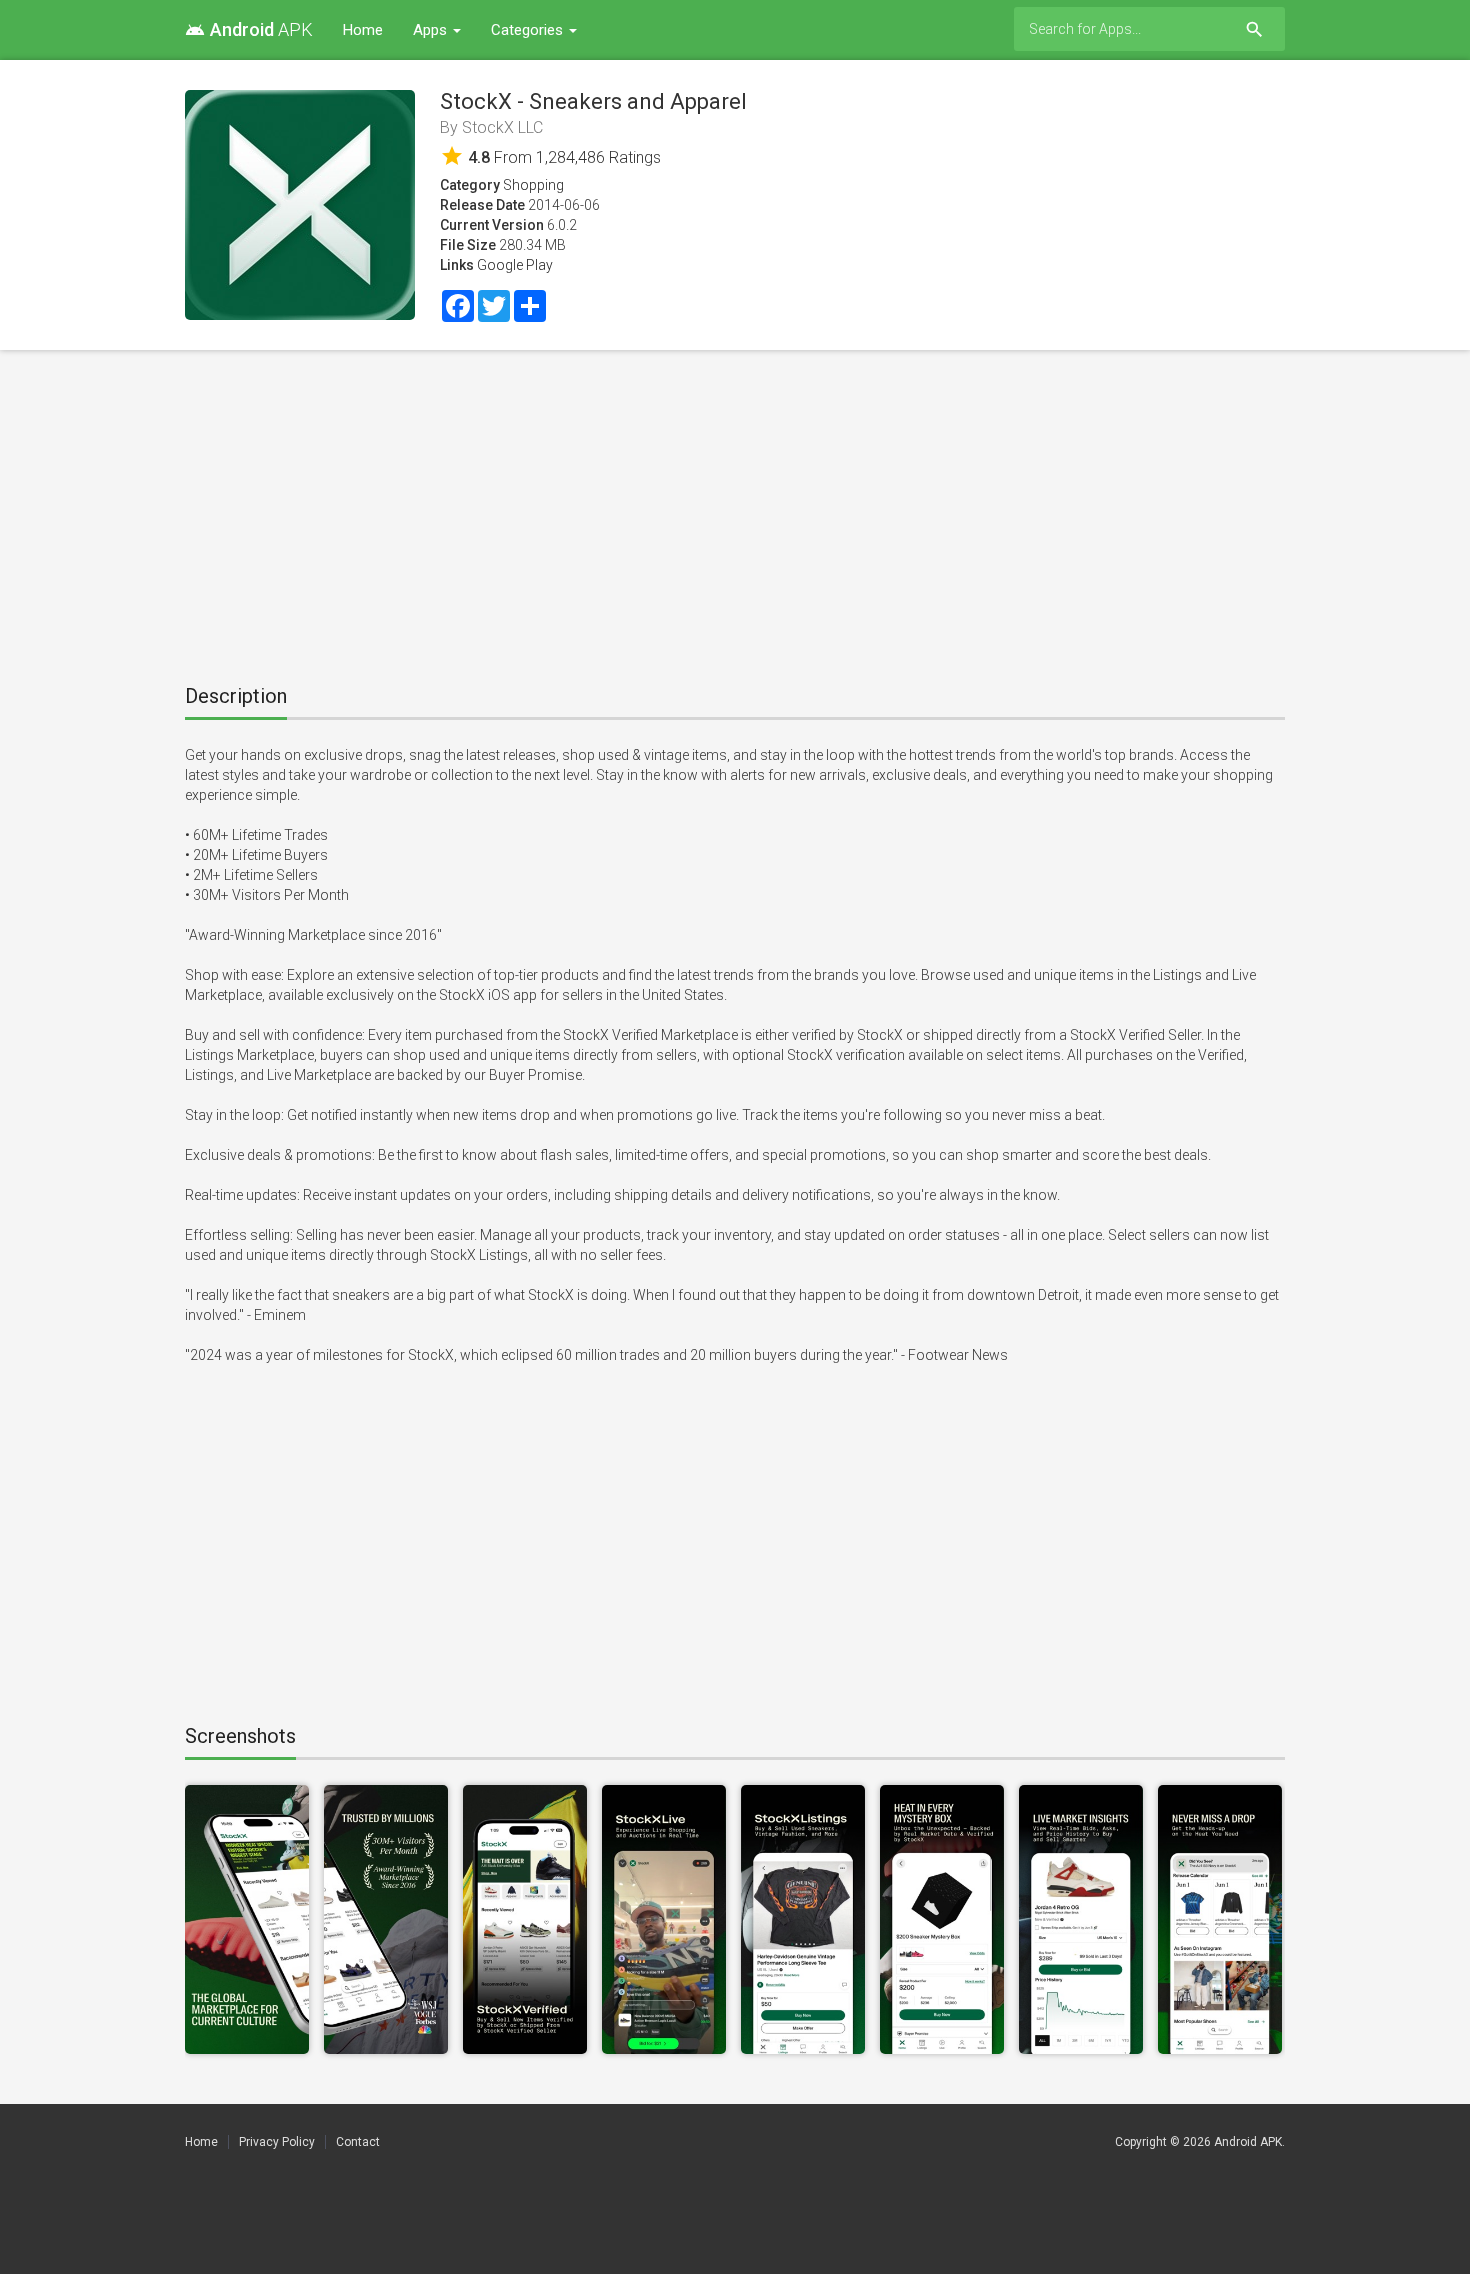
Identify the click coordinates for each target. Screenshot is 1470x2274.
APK (249, 29)
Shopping (533, 185)
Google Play (515, 265)
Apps (432, 30)
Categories (529, 30)
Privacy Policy (277, 2142)
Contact (358, 2142)
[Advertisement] (735, 510)
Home (363, 30)
